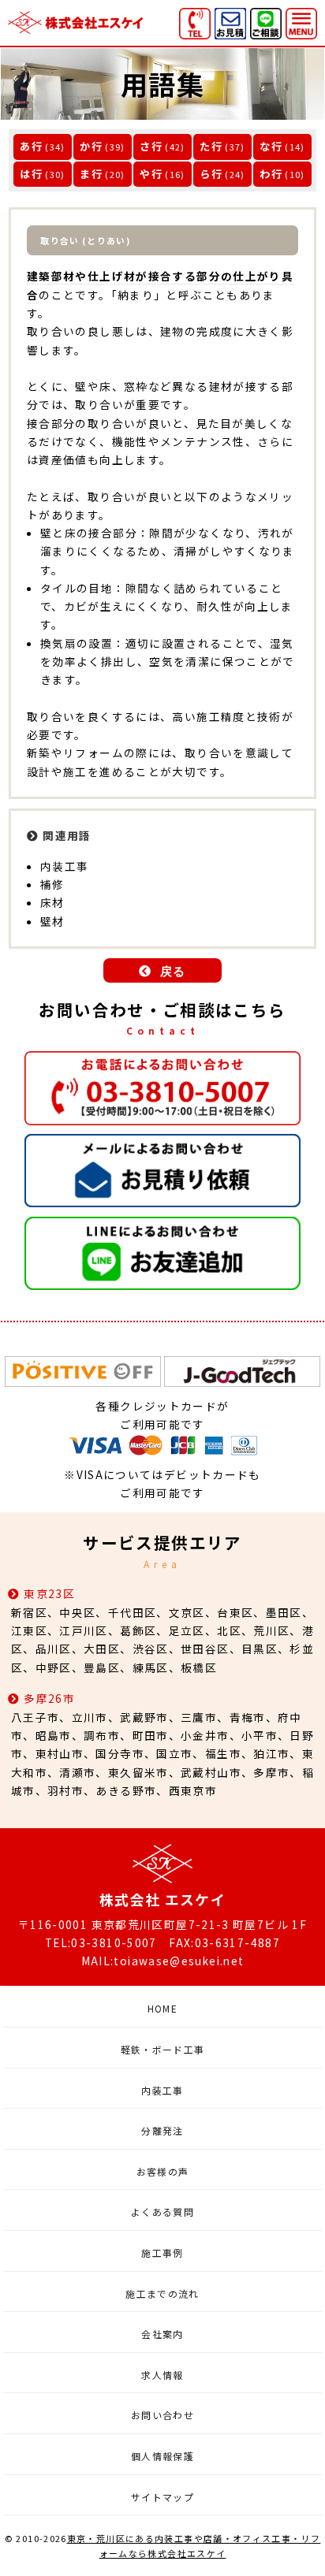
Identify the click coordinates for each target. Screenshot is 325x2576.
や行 (151, 174)
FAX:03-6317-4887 (224, 1942)
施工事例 (162, 2253)
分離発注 (162, 2130)
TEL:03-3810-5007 (101, 1942)
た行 (211, 146)
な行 (271, 146)
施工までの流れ (162, 2293)
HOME (162, 2008)
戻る (173, 971)
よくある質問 (162, 2212)
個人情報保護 (162, 2456)
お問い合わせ (162, 2415)
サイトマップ (162, 2497)
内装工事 (162, 2090)
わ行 (271, 174)
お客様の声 (163, 2171)
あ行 (31, 146)
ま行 (91, 174)
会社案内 (162, 2334)
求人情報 (162, 2375)
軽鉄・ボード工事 (163, 2049)
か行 (91, 146)
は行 (31, 174)
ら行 (211, 174)
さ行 (151, 146)
